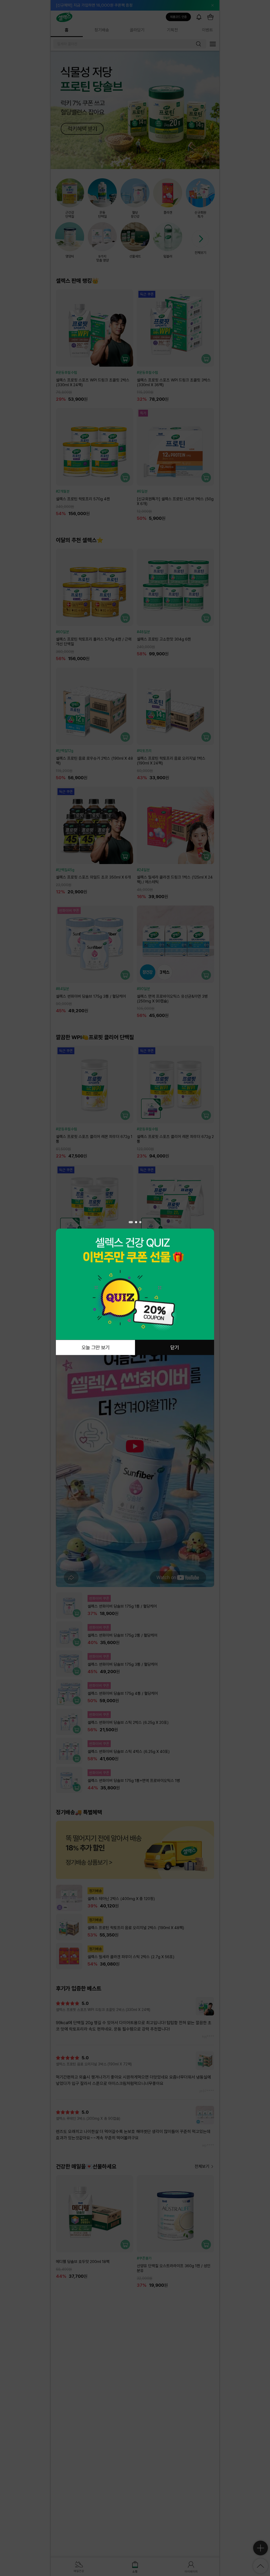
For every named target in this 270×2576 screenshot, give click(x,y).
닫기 (175, 1347)
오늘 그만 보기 (95, 1347)
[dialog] (135, 1288)
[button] (130, 1222)
